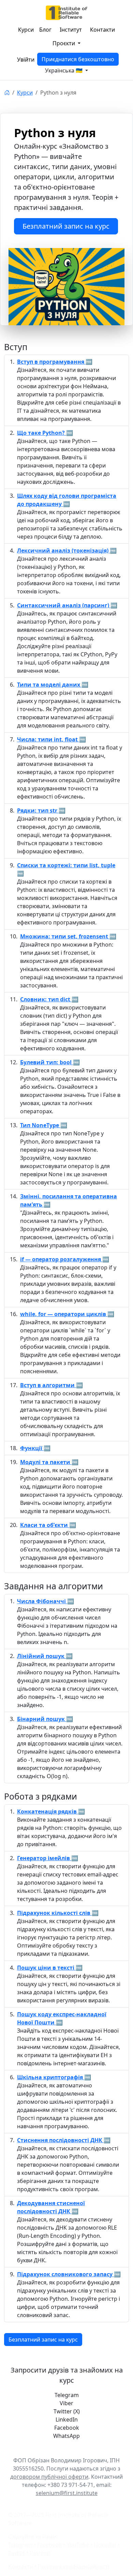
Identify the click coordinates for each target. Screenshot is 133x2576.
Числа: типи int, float (48, 739)
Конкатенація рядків (48, 1811)
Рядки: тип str (38, 810)
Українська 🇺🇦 (64, 70)
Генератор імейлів (44, 1858)
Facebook (50, 2545)
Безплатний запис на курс (66, 226)
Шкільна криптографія (51, 2077)
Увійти (26, 60)
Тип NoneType (40, 1125)
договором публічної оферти (49, 2477)
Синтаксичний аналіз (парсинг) (64, 605)
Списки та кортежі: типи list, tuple (66, 865)
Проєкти (64, 43)
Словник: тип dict (46, 999)
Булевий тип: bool (47, 1062)
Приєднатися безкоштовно (78, 59)
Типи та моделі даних (49, 685)
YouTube (78, 2545)
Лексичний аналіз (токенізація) (63, 551)
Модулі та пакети (46, 1462)
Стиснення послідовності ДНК (60, 2140)
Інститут (71, 30)
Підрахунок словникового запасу (65, 2274)
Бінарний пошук (42, 1719)
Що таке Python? (42, 433)
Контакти (102, 30)
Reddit (17, 2553)
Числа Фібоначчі (42, 1601)
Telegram (20, 2545)
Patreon (40, 2553)
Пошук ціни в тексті (46, 1968)
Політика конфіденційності (74, 2566)
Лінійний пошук (41, 1656)
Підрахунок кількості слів (54, 1913)
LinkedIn (105, 2545)
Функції (32, 1448)
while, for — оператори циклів (64, 1314)
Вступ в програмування (51, 362)
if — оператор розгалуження (61, 1259)
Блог (45, 30)
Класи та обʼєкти (45, 1525)
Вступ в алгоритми (48, 1385)
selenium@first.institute (67, 2493)
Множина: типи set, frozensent (65, 936)
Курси (26, 30)
